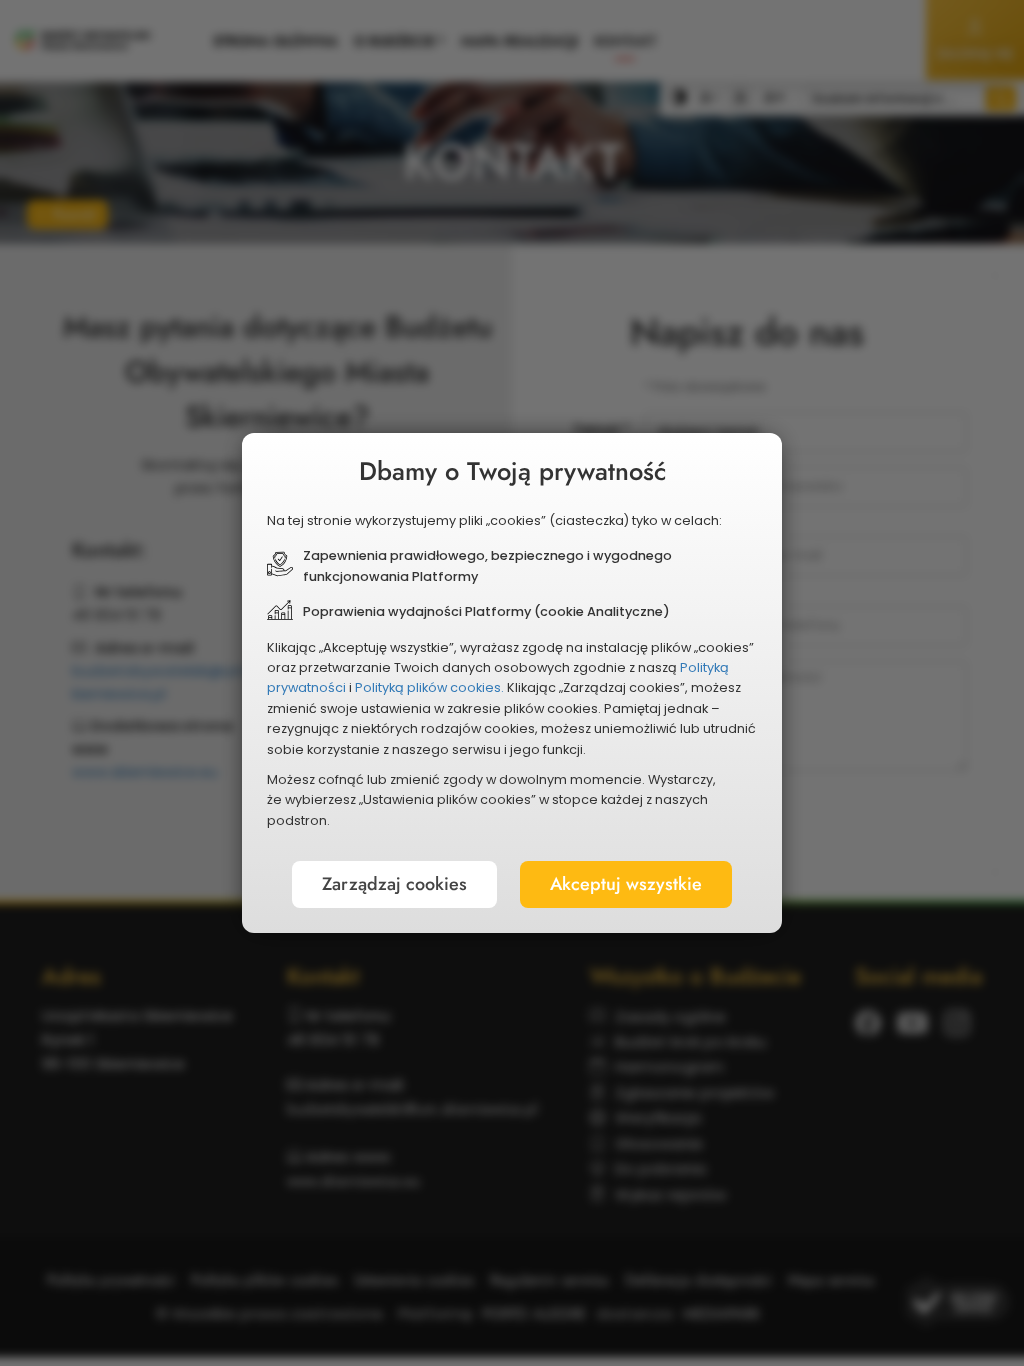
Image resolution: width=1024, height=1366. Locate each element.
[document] (512, 683)
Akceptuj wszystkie (626, 884)
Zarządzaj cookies (394, 884)
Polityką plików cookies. (429, 687)
